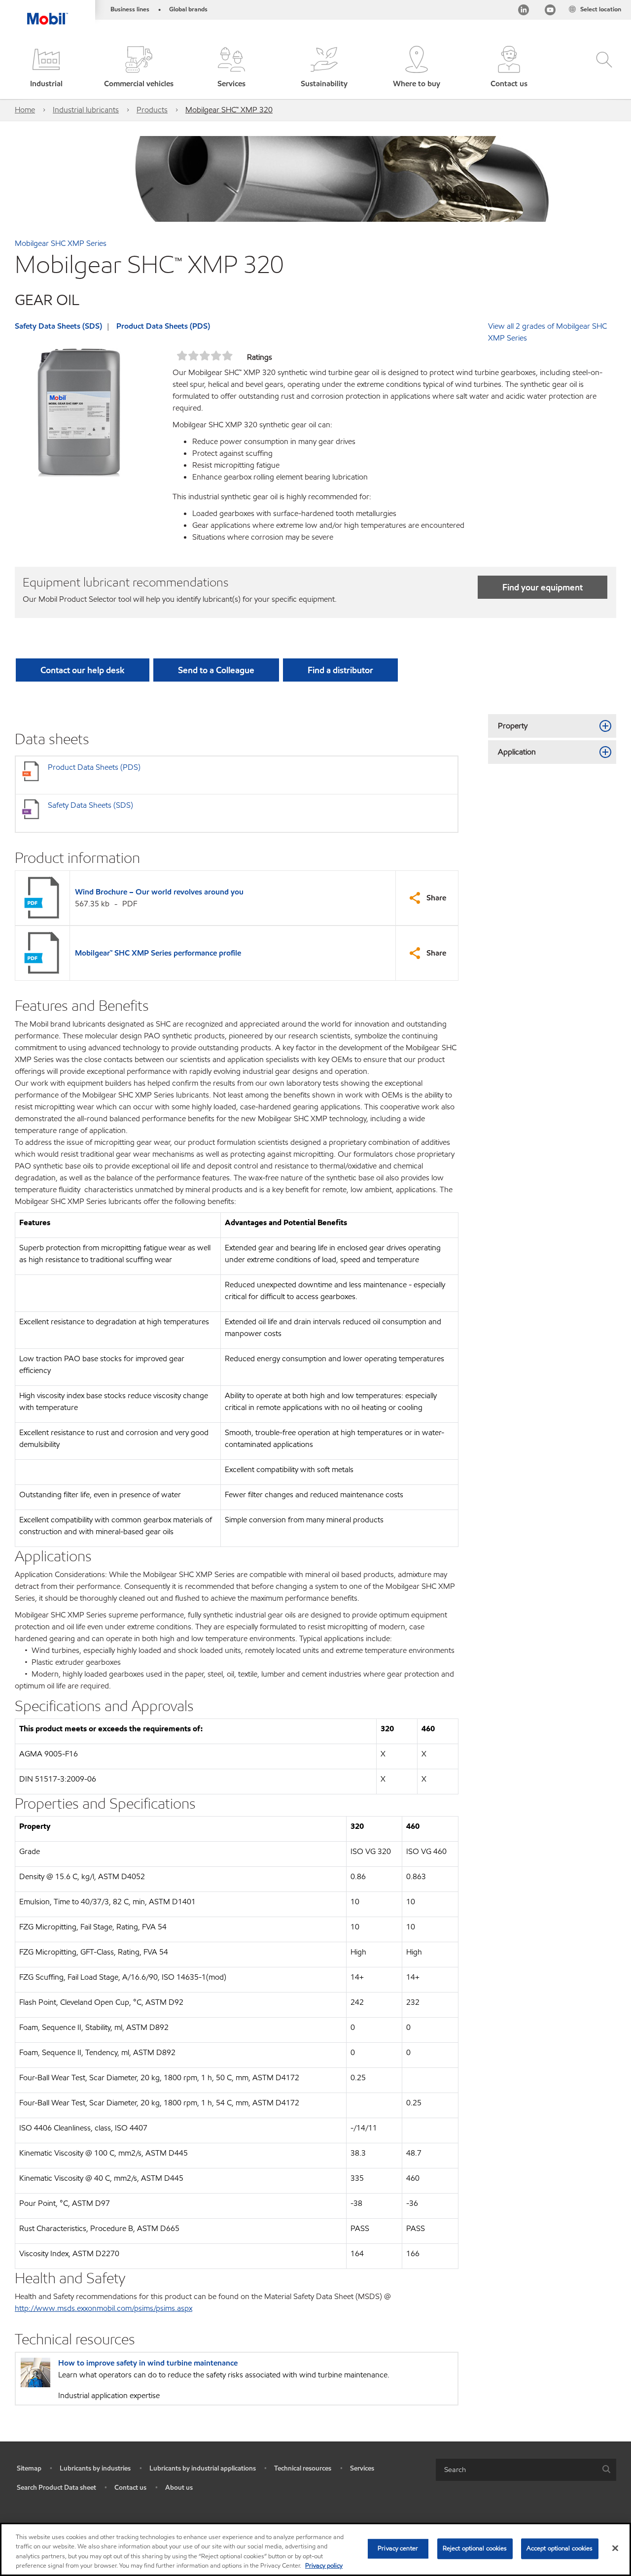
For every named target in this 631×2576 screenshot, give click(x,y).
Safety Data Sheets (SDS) (58, 326)
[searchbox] (516, 2470)
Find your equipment (543, 587)
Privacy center (398, 2548)
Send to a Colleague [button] (216, 670)
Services (362, 2468)
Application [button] (517, 752)
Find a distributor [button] (340, 670)
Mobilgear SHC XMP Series (61, 243)
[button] (46, 68)
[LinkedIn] (524, 12)
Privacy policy (324, 2566)
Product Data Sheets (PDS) (163, 326)
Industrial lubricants (86, 110)
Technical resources (303, 2468)
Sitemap (29, 2468)
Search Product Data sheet (56, 2488)
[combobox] (526, 2470)
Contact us (130, 2488)
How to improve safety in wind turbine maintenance (148, 2363)
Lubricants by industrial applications (203, 2468)
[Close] (615, 2548)
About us (179, 2488)
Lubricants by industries (95, 2468)
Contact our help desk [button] (83, 670)
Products (152, 110)
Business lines (130, 9)
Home (25, 110)
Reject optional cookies (475, 2548)
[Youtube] (550, 12)
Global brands (188, 9)
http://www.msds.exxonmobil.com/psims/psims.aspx (104, 2308)
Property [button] (513, 726)
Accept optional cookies (560, 2548)
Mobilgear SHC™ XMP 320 (229, 110)
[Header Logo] (48, 12)
